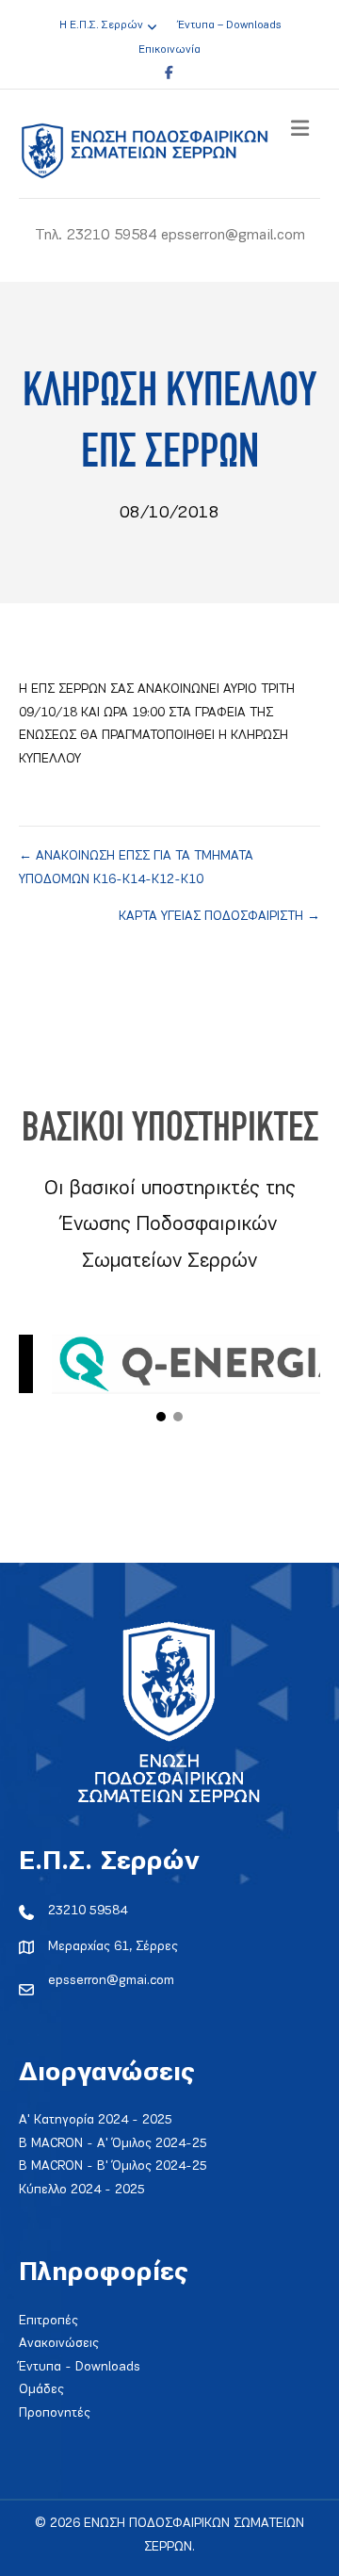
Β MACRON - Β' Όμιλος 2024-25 (113, 2166)
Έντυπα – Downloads (229, 25)
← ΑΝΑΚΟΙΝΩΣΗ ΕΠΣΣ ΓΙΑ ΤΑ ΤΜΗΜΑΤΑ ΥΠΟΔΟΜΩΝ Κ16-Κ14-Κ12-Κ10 (136, 868)
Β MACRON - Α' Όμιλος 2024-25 (113, 2144)
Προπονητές (55, 2413)
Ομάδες (41, 2390)
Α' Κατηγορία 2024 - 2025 (96, 2120)
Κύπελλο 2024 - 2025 (82, 2190)
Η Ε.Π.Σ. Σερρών (101, 25)
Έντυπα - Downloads (80, 2367)
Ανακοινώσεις (59, 2344)
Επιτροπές (48, 2321)
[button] (161, 1417)
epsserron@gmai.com (111, 1981)
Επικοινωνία (169, 50)
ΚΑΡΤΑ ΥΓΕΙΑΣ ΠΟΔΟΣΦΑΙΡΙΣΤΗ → (219, 917)
